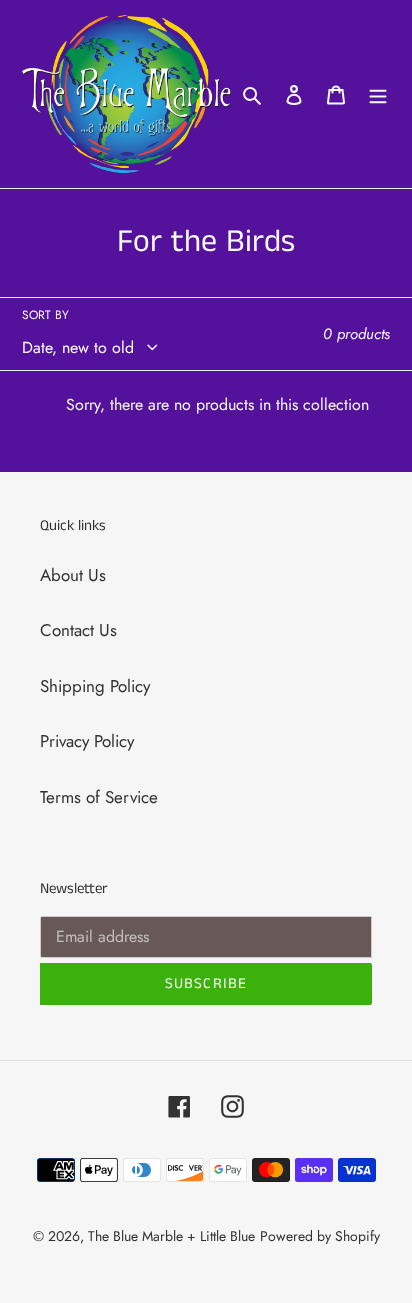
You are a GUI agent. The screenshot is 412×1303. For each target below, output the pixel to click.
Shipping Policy (95, 686)
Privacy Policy (87, 741)
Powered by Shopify (320, 1236)
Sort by (45, 314)
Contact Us (78, 630)
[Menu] (378, 94)
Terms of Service (99, 797)
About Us (73, 575)
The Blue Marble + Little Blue (171, 1236)
